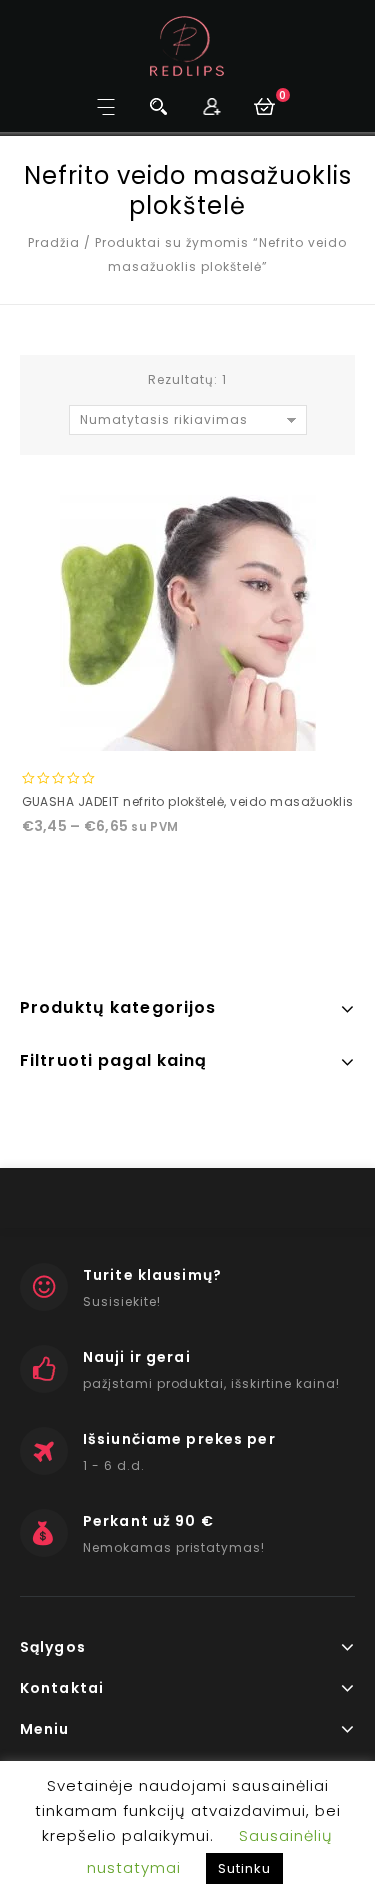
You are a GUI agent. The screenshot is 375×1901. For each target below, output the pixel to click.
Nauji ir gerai (137, 1357)
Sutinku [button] (244, 1868)
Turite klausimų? (152, 1275)
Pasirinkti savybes (187, 734)
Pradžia (54, 242)
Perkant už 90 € (148, 1521)
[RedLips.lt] (187, 45)
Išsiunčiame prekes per (179, 1439)
